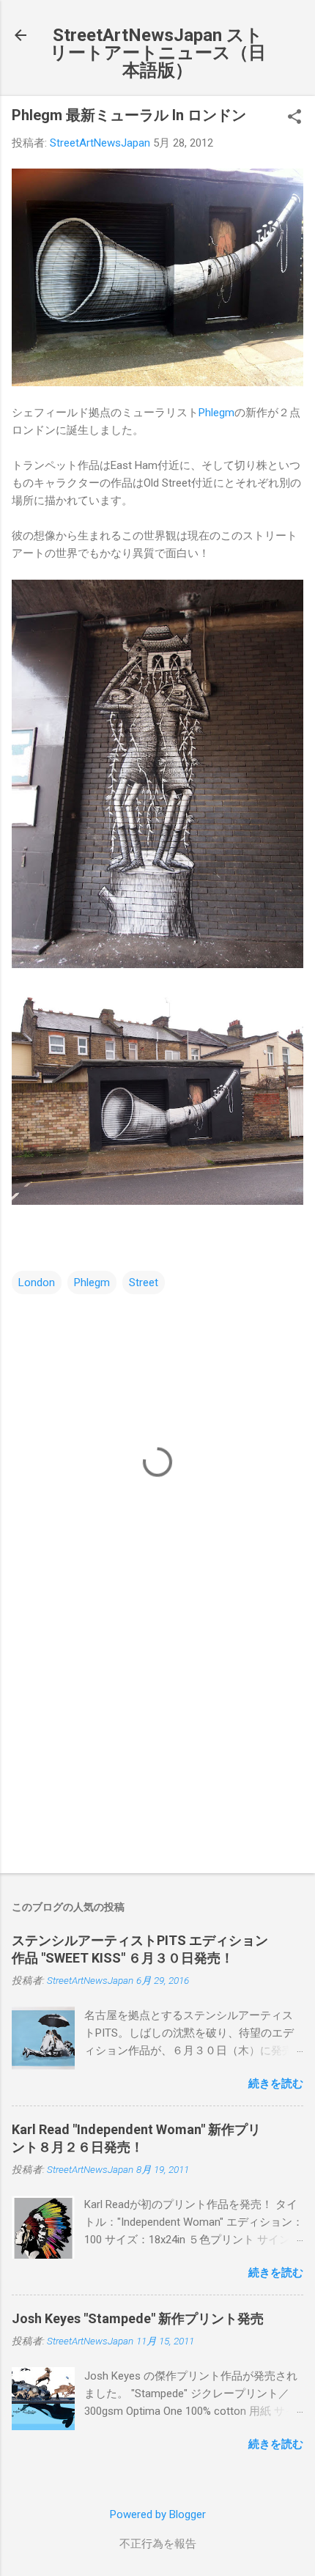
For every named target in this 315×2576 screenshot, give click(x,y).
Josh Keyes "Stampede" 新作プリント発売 (138, 2318)
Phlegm (216, 413)
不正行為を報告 (158, 2544)
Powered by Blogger (158, 2514)
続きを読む (276, 2084)
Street (144, 1283)
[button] (294, 118)
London (37, 1283)
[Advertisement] (157, 1747)
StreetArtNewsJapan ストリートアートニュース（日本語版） (158, 53)
